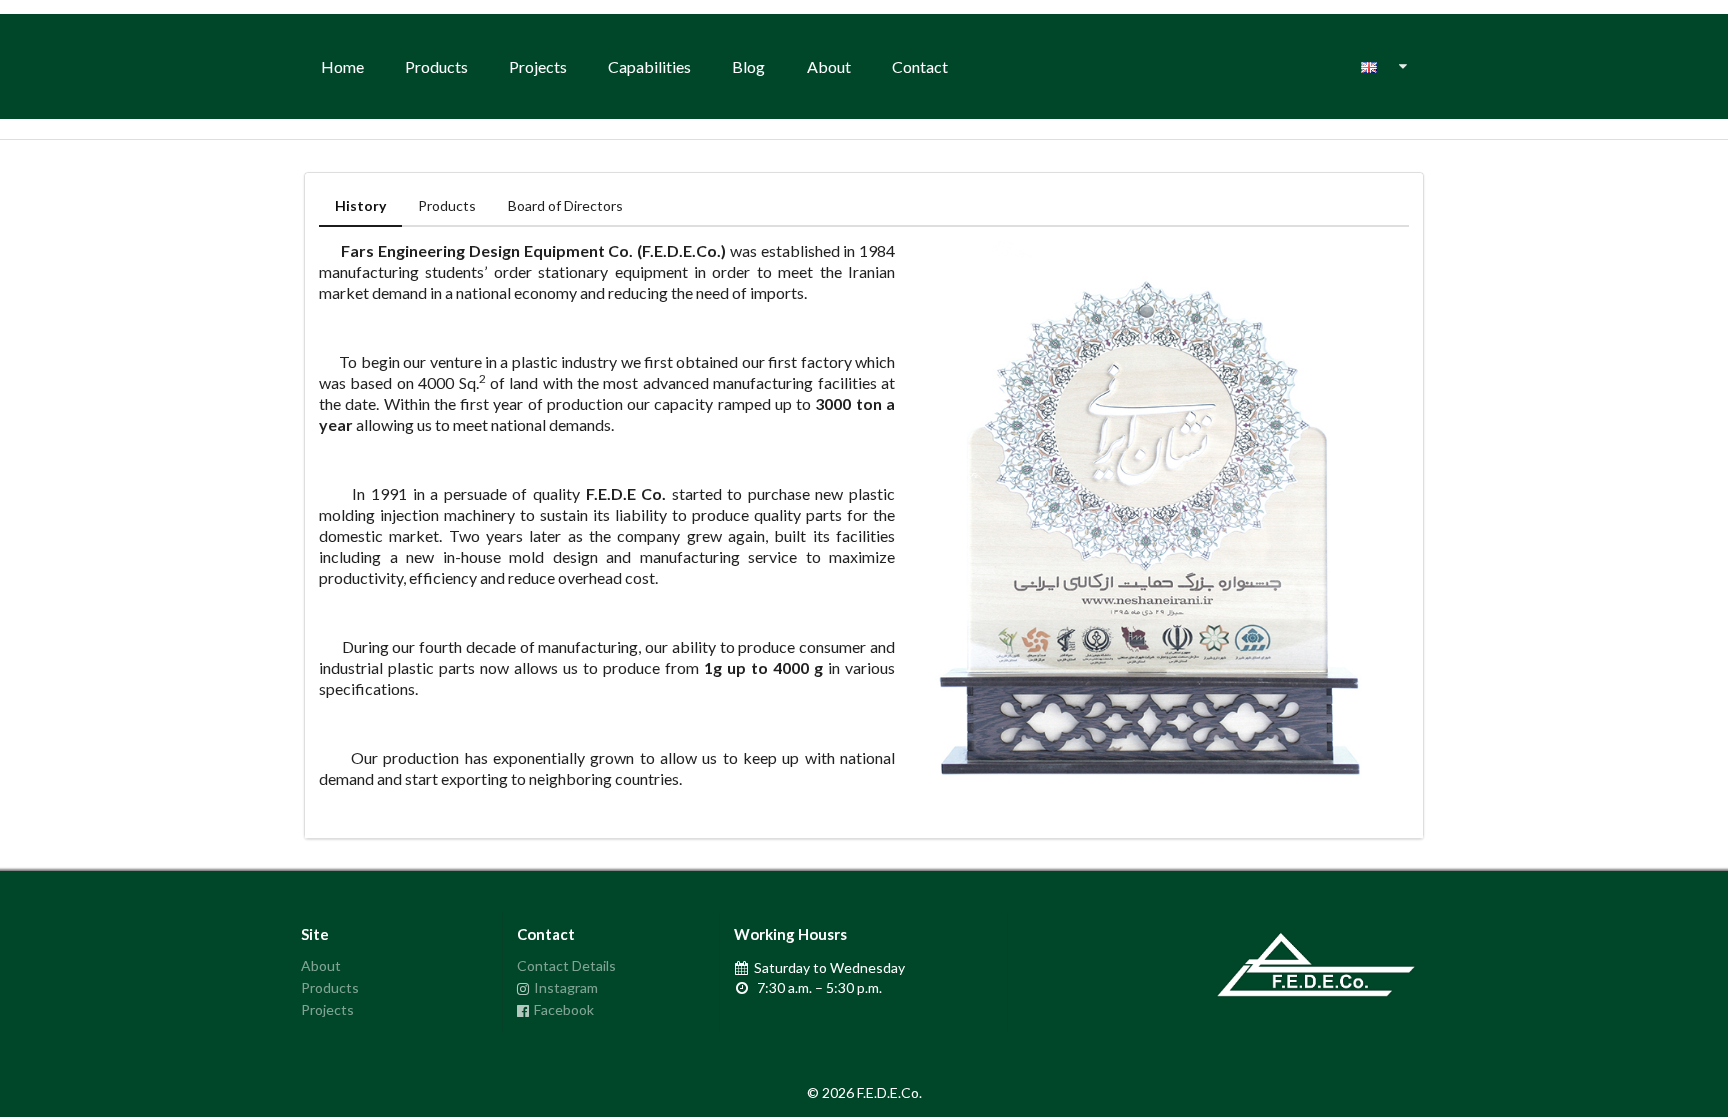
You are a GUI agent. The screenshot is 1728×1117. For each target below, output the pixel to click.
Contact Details (566, 966)
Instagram (566, 987)
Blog (748, 66)
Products (436, 66)
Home (342, 66)
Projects (538, 66)
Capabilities (649, 66)
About (829, 66)
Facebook (564, 1009)
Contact (920, 66)
